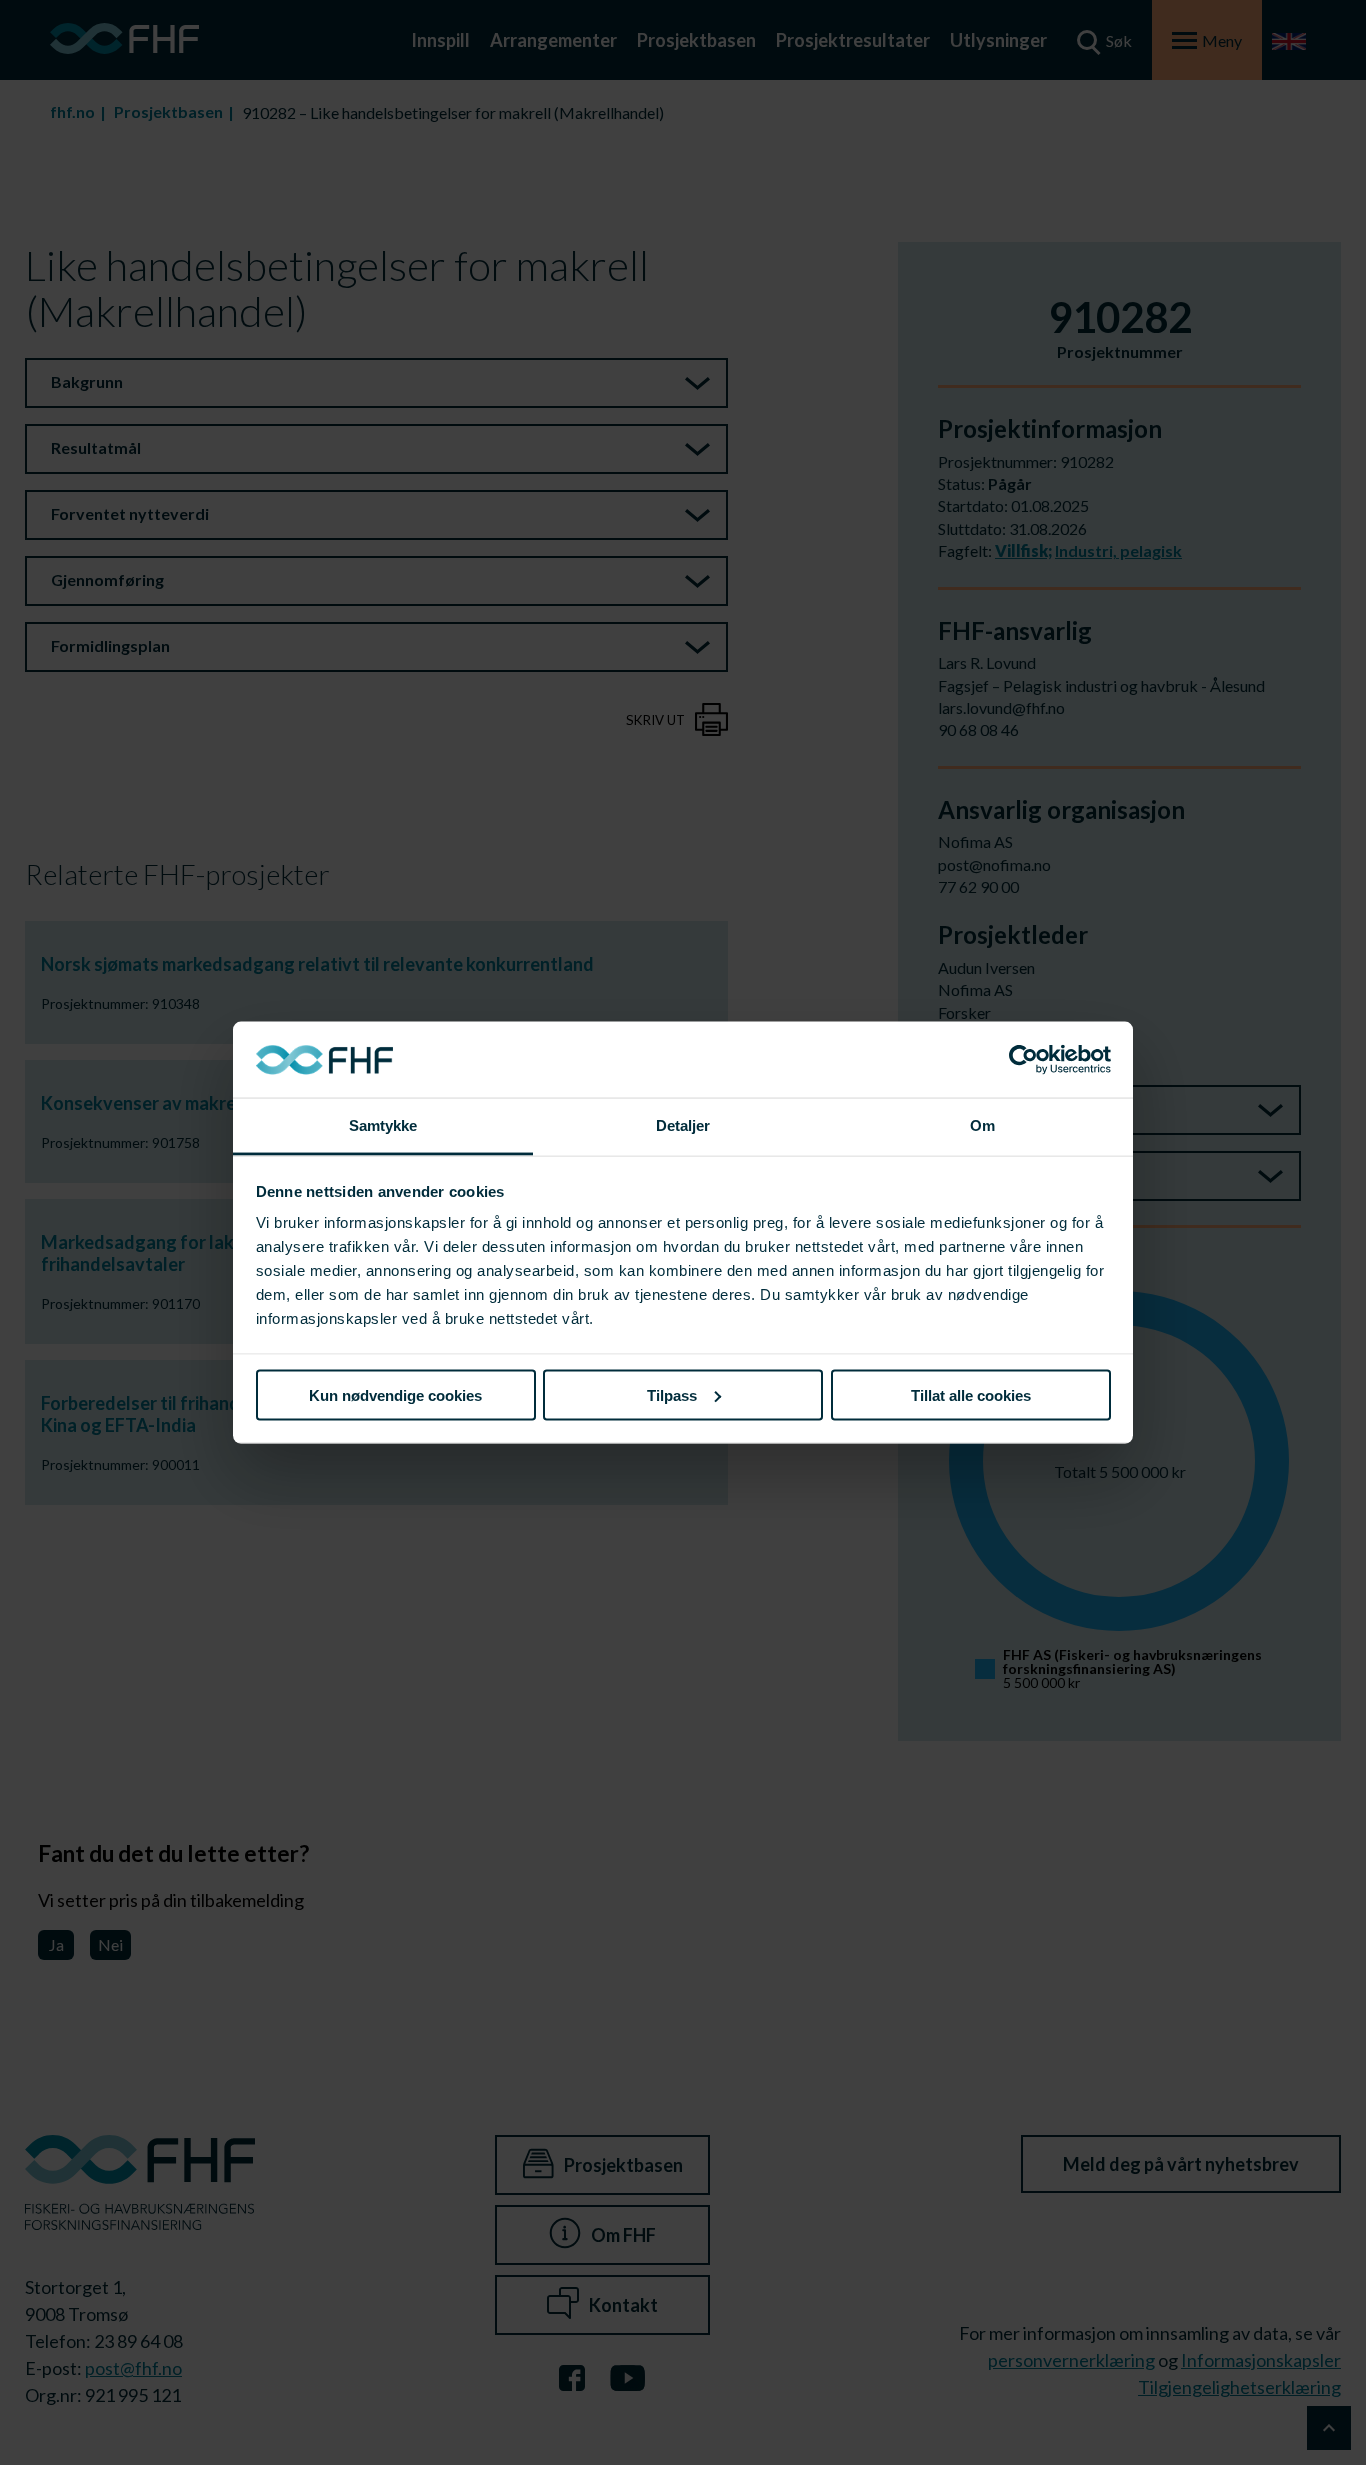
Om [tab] (982, 1125)
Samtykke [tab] (383, 1125)
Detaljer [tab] (683, 1125)
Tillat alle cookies (971, 1394)
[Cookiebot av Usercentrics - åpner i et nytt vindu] (1023, 1060)
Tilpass (672, 1394)
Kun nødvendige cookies (395, 1394)
